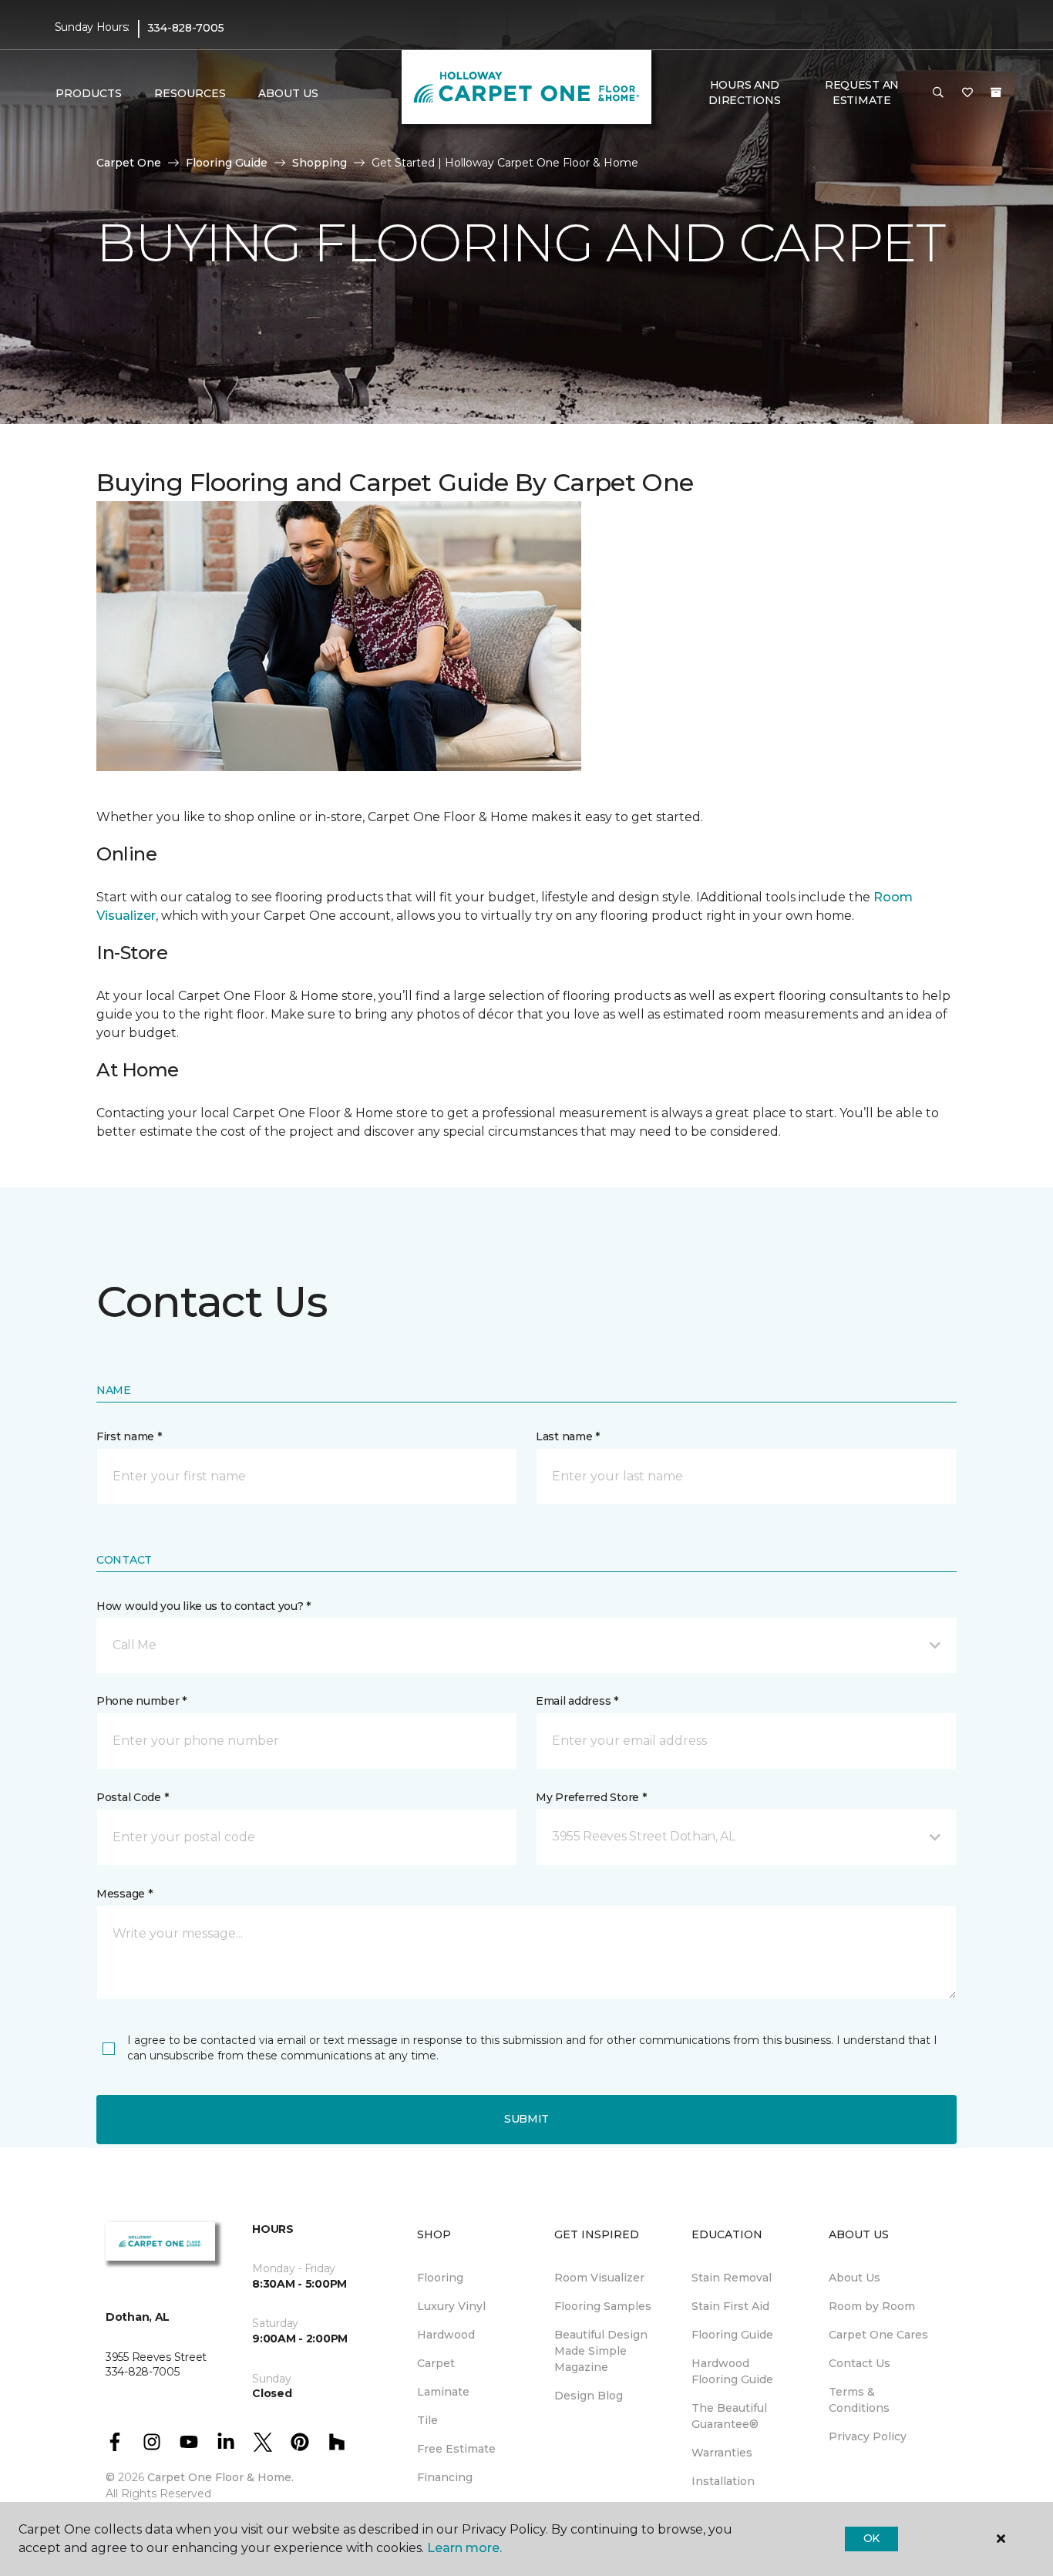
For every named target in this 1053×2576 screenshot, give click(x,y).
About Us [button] (288, 93)
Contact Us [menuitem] (860, 2363)
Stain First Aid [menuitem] (730, 2306)
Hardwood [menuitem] (446, 2335)
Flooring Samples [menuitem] (603, 2306)
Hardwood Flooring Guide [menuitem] (732, 2371)
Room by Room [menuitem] (872, 2306)
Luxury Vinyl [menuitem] (451, 2306)
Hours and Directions (744, 93)
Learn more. (464, 2548)
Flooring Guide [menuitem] (732, 2335)
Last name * (568, 1436)
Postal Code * (132, 1797)
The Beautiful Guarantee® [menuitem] (729, 2416)
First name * (129, 1436)
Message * (124, 1894)
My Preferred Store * (591, 1797)
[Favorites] (967, 93)
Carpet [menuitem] (436, 2363)
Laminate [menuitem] (443, 2392)
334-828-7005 (186, 28)
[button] (938, 93)
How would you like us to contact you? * (204, 1606)
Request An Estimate (862, 93)
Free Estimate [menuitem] (456, 2449)
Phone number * (141, 1701)
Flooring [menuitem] (440, 2278)
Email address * (577, 1701)
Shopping (320, 163)
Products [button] (89, 93)
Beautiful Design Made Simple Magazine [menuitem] (601, 2351)
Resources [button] (190, 93)
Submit (526, 2119)
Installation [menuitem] (723, 2481)
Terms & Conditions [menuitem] (859, 2400)
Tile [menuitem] (427, 2420)
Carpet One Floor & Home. (220, 2477)
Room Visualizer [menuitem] (599, 2278)
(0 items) (996, 93)
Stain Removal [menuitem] (732, 2278)
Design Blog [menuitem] (589, 2396)
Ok (871, 2538)
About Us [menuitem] (855, 2278)
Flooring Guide (227, 163)
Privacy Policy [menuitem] (868, 2436)
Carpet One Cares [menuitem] (878, 2335)
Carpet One (129, 163)
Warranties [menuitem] (722, 2453)
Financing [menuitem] (445, 2477)
